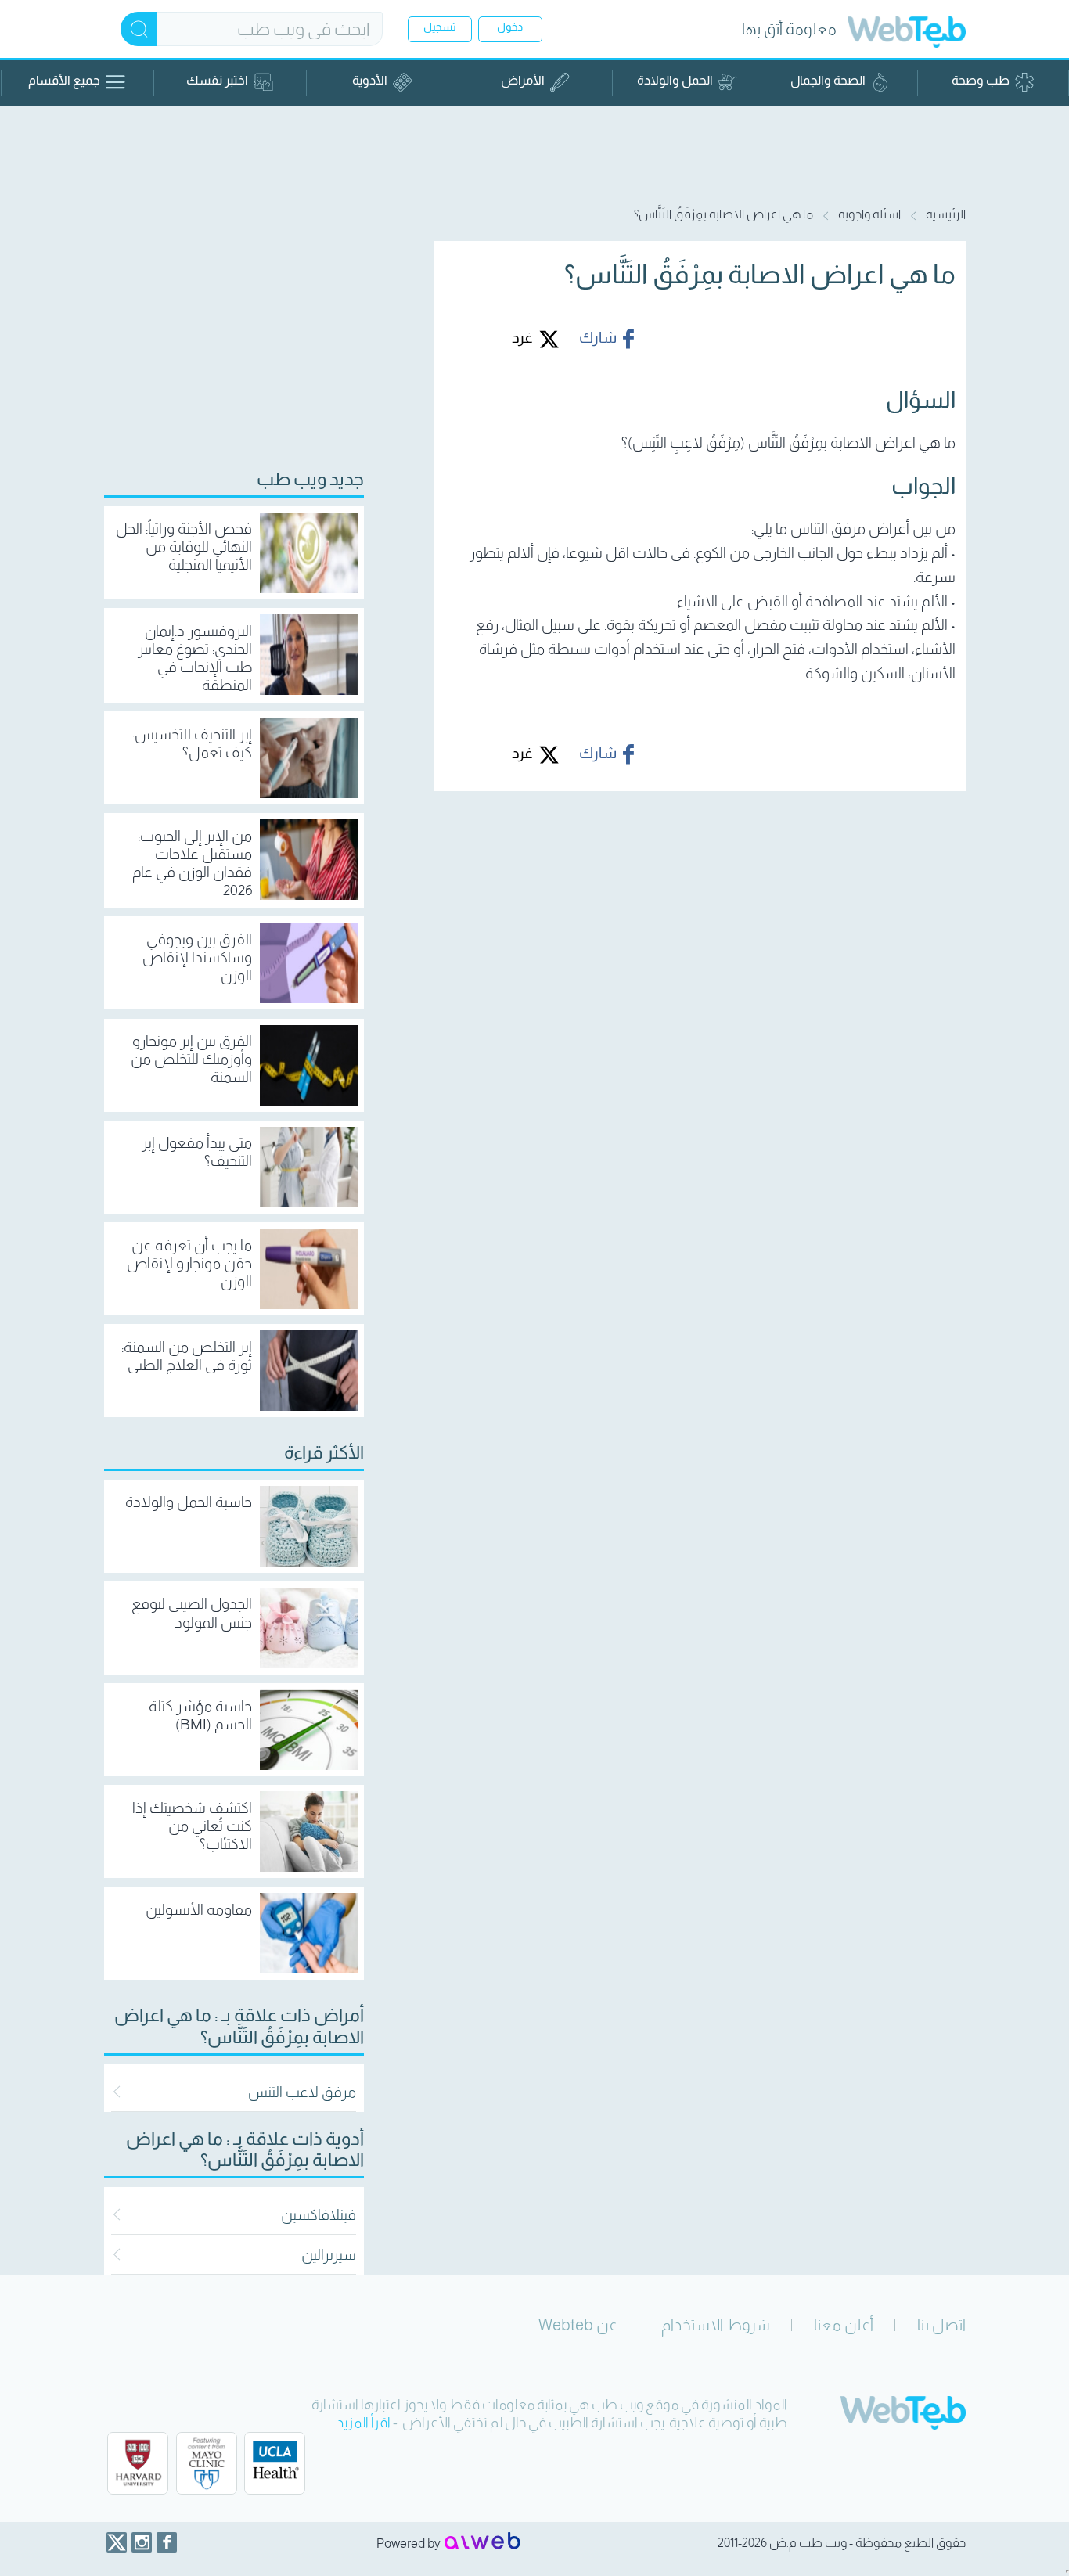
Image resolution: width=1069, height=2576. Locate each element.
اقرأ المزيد (364, 2423)
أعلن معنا (844, 2325)
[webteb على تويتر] (117, 2542)
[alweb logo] (482, 2542)
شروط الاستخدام (716, 2325)
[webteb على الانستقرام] (142, 2542)
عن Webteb (578, 2325)
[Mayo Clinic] (207, 2463)
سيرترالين (329, 2255)
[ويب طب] (907, 34)
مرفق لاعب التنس (302, 2092)
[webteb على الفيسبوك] (167, 2542)
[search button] (139, 29)
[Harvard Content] (138, 2463)
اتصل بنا (941, 2325)
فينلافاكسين (319, 2215)
